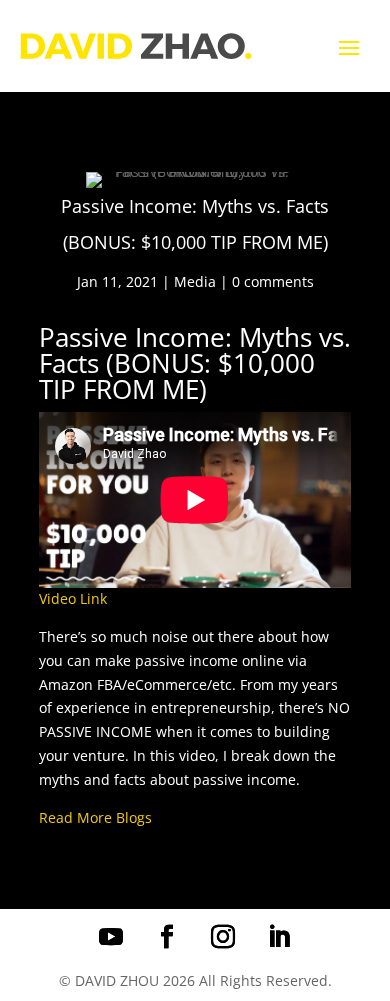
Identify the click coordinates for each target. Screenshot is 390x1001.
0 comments (273, 281)
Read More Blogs (95, 817)
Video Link (73, 598)
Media (195, 281)
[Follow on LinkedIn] (279, 937)
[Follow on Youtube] (111, 937)
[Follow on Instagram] (223, 937)
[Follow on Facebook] (167, 937)
